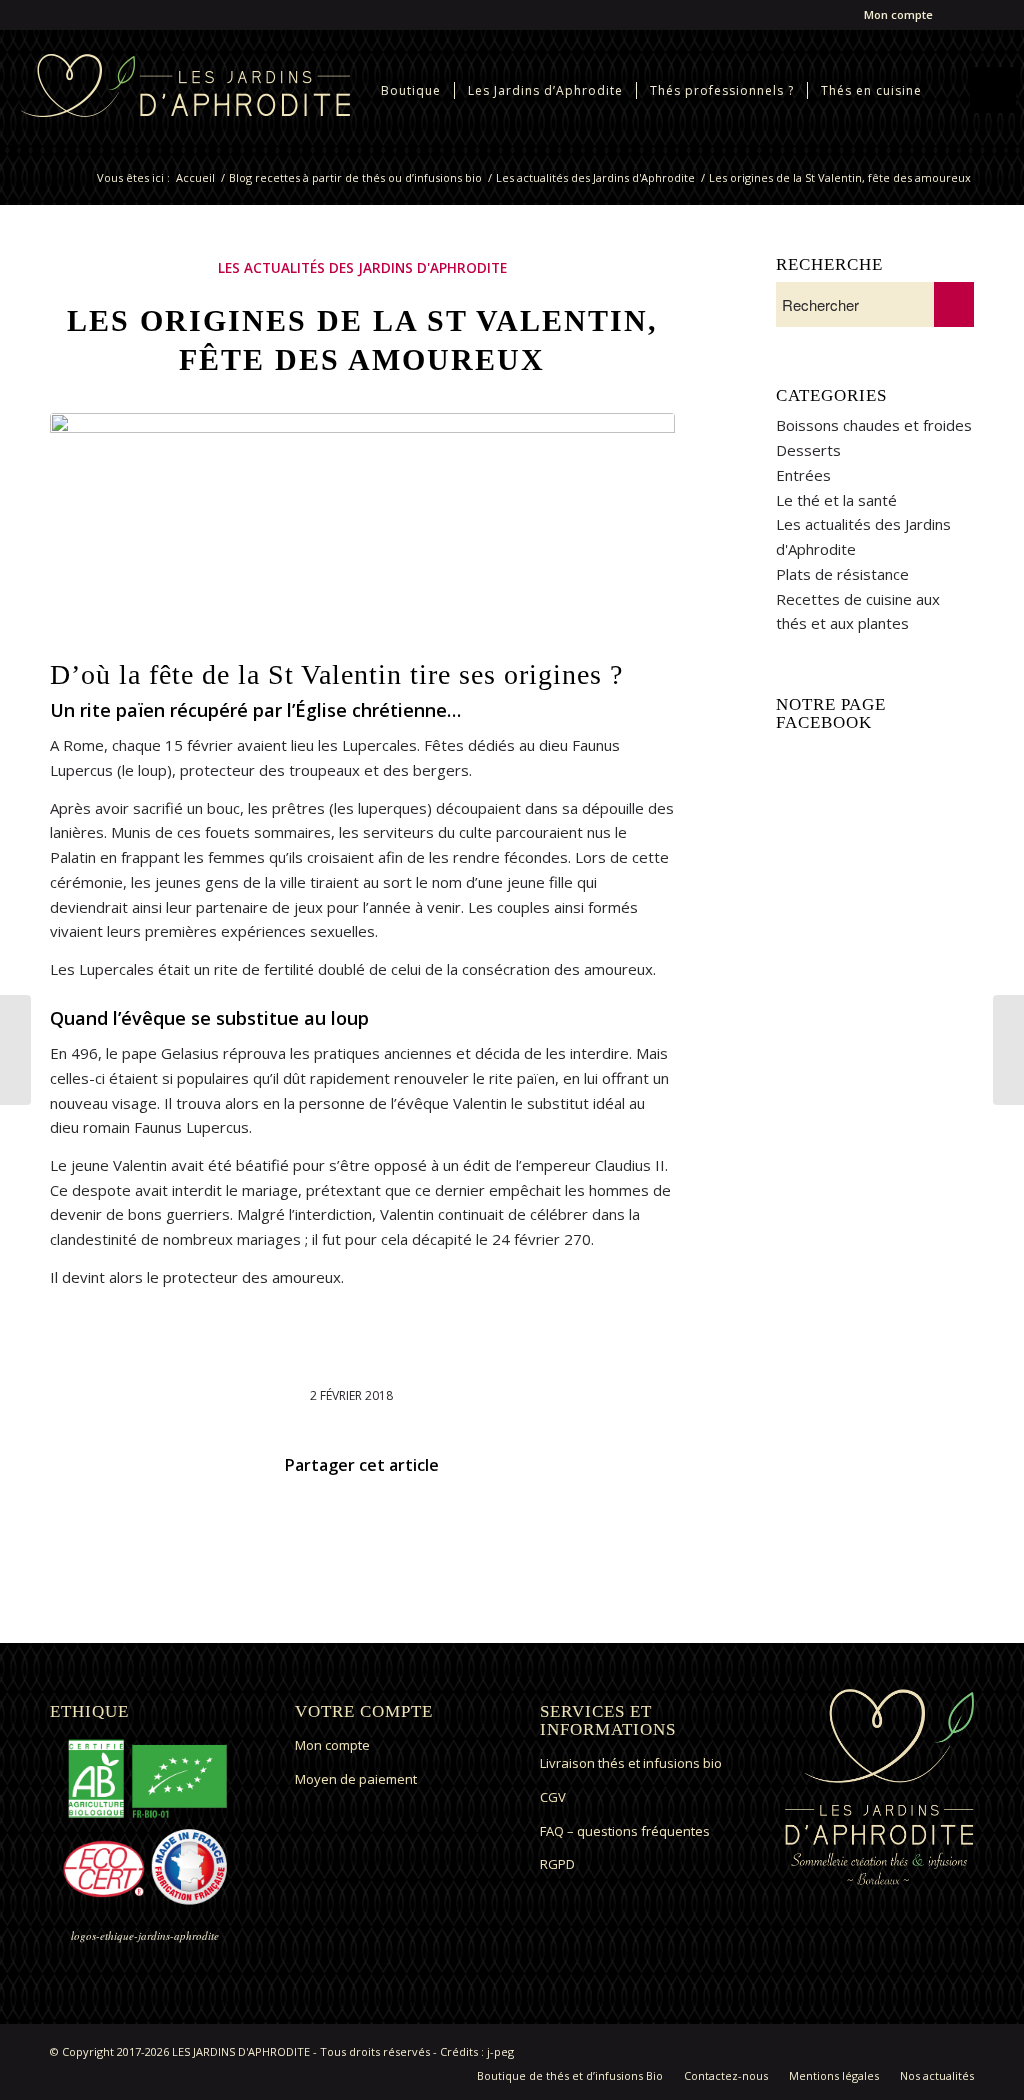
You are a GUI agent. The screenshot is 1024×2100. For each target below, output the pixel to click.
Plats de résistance (842, 574)
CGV (553, 1797)
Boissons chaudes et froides (874, 425)
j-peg (500, 2051)
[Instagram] (989, 15)
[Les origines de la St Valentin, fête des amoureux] (362, 531)
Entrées (803, 475)
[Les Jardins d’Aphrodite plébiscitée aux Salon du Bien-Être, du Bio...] (15, 1050)
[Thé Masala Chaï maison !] (1008, 1050)
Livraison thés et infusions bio (631, 1763)
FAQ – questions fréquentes (625, 1831)
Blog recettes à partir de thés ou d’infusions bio (355, 177)
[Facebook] (958, 15)
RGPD (557, 1864)
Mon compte (898, 14)
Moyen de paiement (356, 1779)
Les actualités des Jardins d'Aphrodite (595, 177)
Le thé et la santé (836, 500)
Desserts (808, 450)
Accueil (195, 177)
